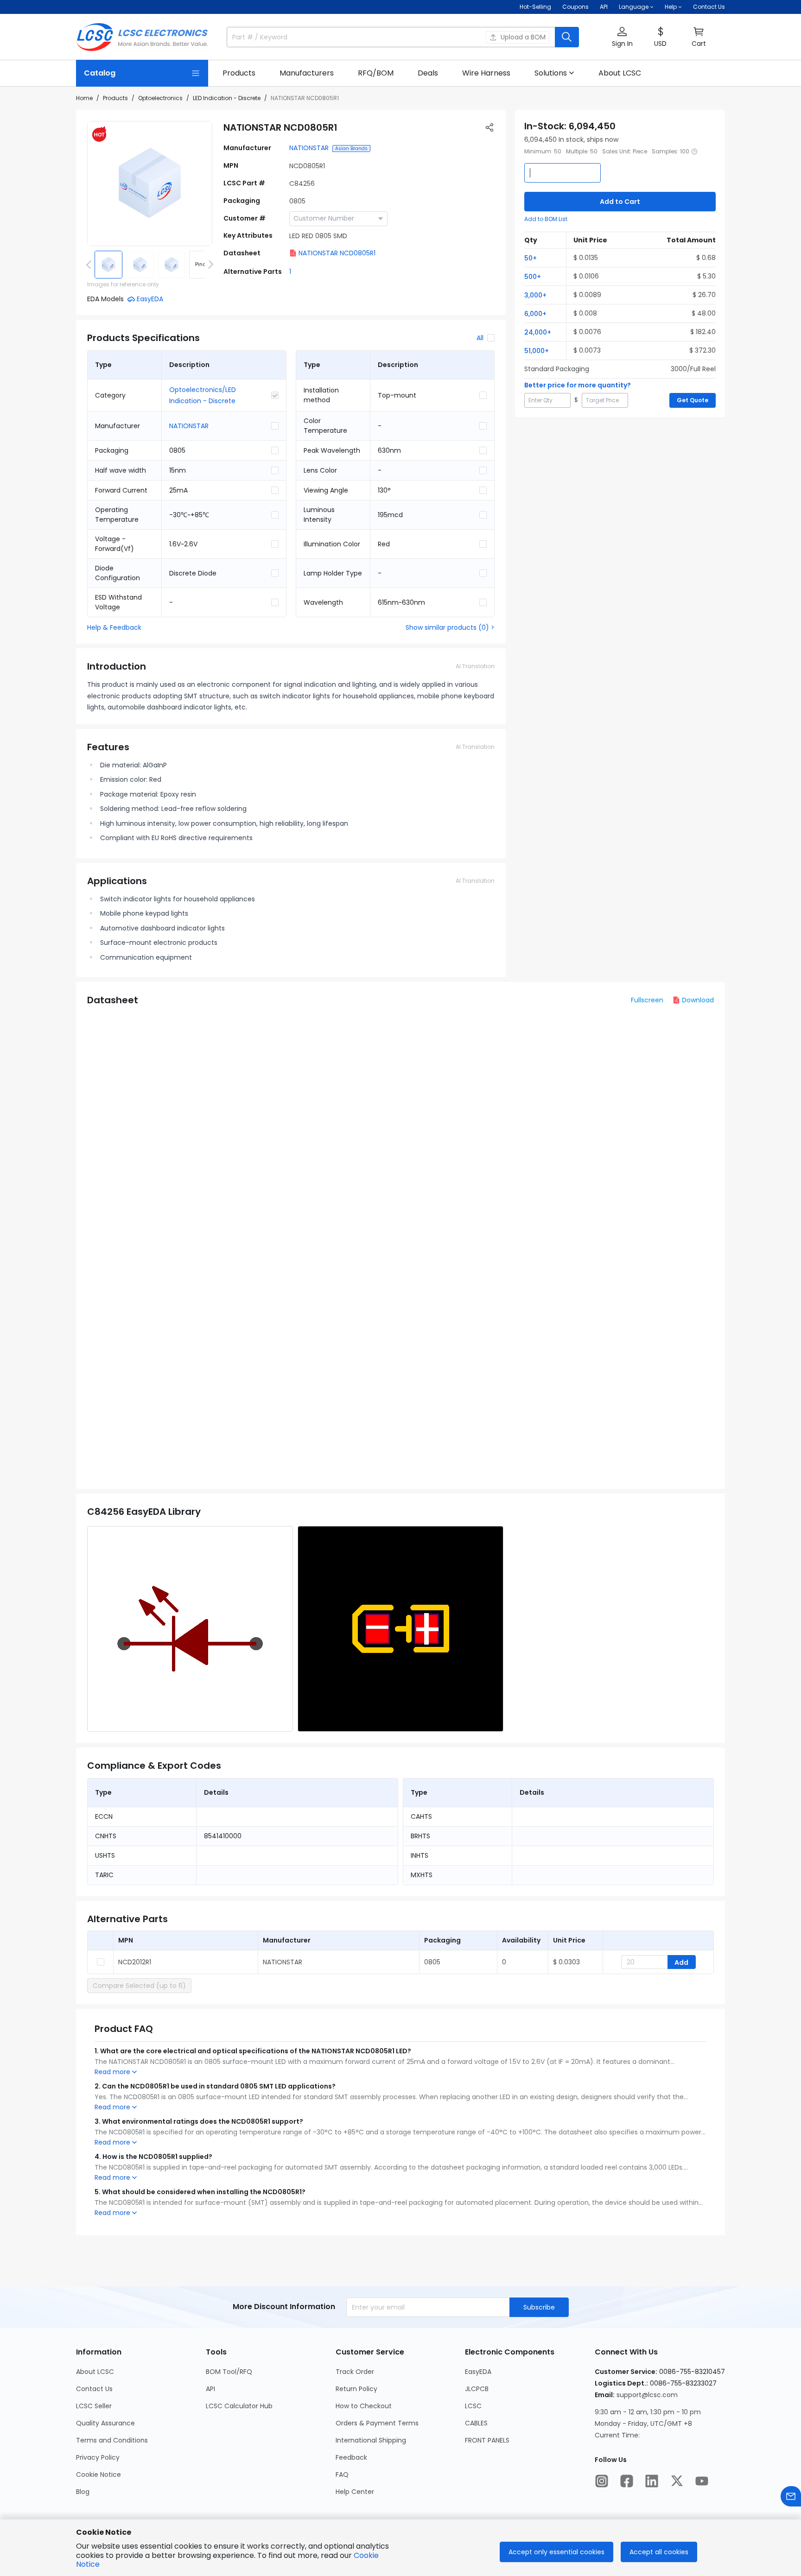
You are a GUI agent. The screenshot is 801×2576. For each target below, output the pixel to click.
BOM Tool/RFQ (229, 2372)
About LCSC (95, 2372)
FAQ (342, 2475)
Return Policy (356, 2389)
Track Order (355, 2372)
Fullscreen (647, 1000)
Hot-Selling (535, 7)
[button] (622, 37)
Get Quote (693, 400)
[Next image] (209, 265)
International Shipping (371, 2440)
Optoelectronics (160, 98)
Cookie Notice (99, 2475)
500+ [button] (533, 277)
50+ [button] (531, 258)
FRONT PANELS (487, 2440)
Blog (83, 2492)
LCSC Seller (94, 2406)
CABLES (476, 2423)
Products (115, 98)
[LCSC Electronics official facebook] (627, 2481)
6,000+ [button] (535, 314)
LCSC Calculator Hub (239, 2406)
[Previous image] (90, 265)
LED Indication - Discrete (227, 98)
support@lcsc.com (647, 2395)
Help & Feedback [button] (114, 627)
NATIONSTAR (309, 148)
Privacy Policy (98, 2457)
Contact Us (709, 7)
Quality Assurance (105, 2423)
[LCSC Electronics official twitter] (677, 2481)
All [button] (480, 338)
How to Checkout (364, 2406)
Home (84, 98)
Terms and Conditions (112, 2440)
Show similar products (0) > (450, 627)
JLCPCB (477, 2389)
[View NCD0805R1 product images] (150, 184)
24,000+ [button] (538, 332)
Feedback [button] (351, 2457)
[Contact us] (791, 2496)
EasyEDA (478, 2372)
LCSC (473, 2406)
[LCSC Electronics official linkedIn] (652, 2481)
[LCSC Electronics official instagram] (602, 2481)
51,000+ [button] (537, 351)
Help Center (355, 2492)
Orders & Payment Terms (377, 2423)
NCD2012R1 (135, 1962)
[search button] (567, 37)
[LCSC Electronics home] (142, 37)
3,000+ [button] (535, 295)
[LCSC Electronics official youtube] (702, 2481)
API (604, 7)
